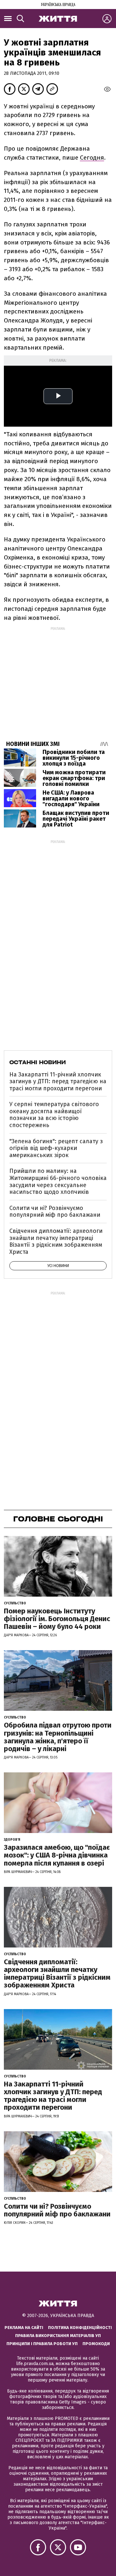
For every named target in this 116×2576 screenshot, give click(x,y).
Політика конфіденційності (80, 2328)
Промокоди (96, 2344)
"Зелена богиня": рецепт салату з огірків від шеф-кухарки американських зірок (56, 1148)
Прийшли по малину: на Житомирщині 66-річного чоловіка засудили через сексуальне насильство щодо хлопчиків (58, 1181)
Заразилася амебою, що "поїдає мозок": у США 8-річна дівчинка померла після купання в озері (57, 1855)
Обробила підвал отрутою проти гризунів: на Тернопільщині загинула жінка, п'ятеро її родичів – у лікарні (58, 1737)
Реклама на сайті (24, 2328)
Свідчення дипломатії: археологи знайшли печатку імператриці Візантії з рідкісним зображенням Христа (56, 1241)
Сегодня (92, 158)
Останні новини (38, 1062)
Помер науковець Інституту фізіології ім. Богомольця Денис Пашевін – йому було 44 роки (57, 1619)
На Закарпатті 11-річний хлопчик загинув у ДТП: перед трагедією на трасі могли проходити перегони (58, 1081)
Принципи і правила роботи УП (42, 2344)
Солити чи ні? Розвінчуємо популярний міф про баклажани (55, 1212)
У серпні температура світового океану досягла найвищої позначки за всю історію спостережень (54, 1115)
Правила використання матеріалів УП (58, 2336)
